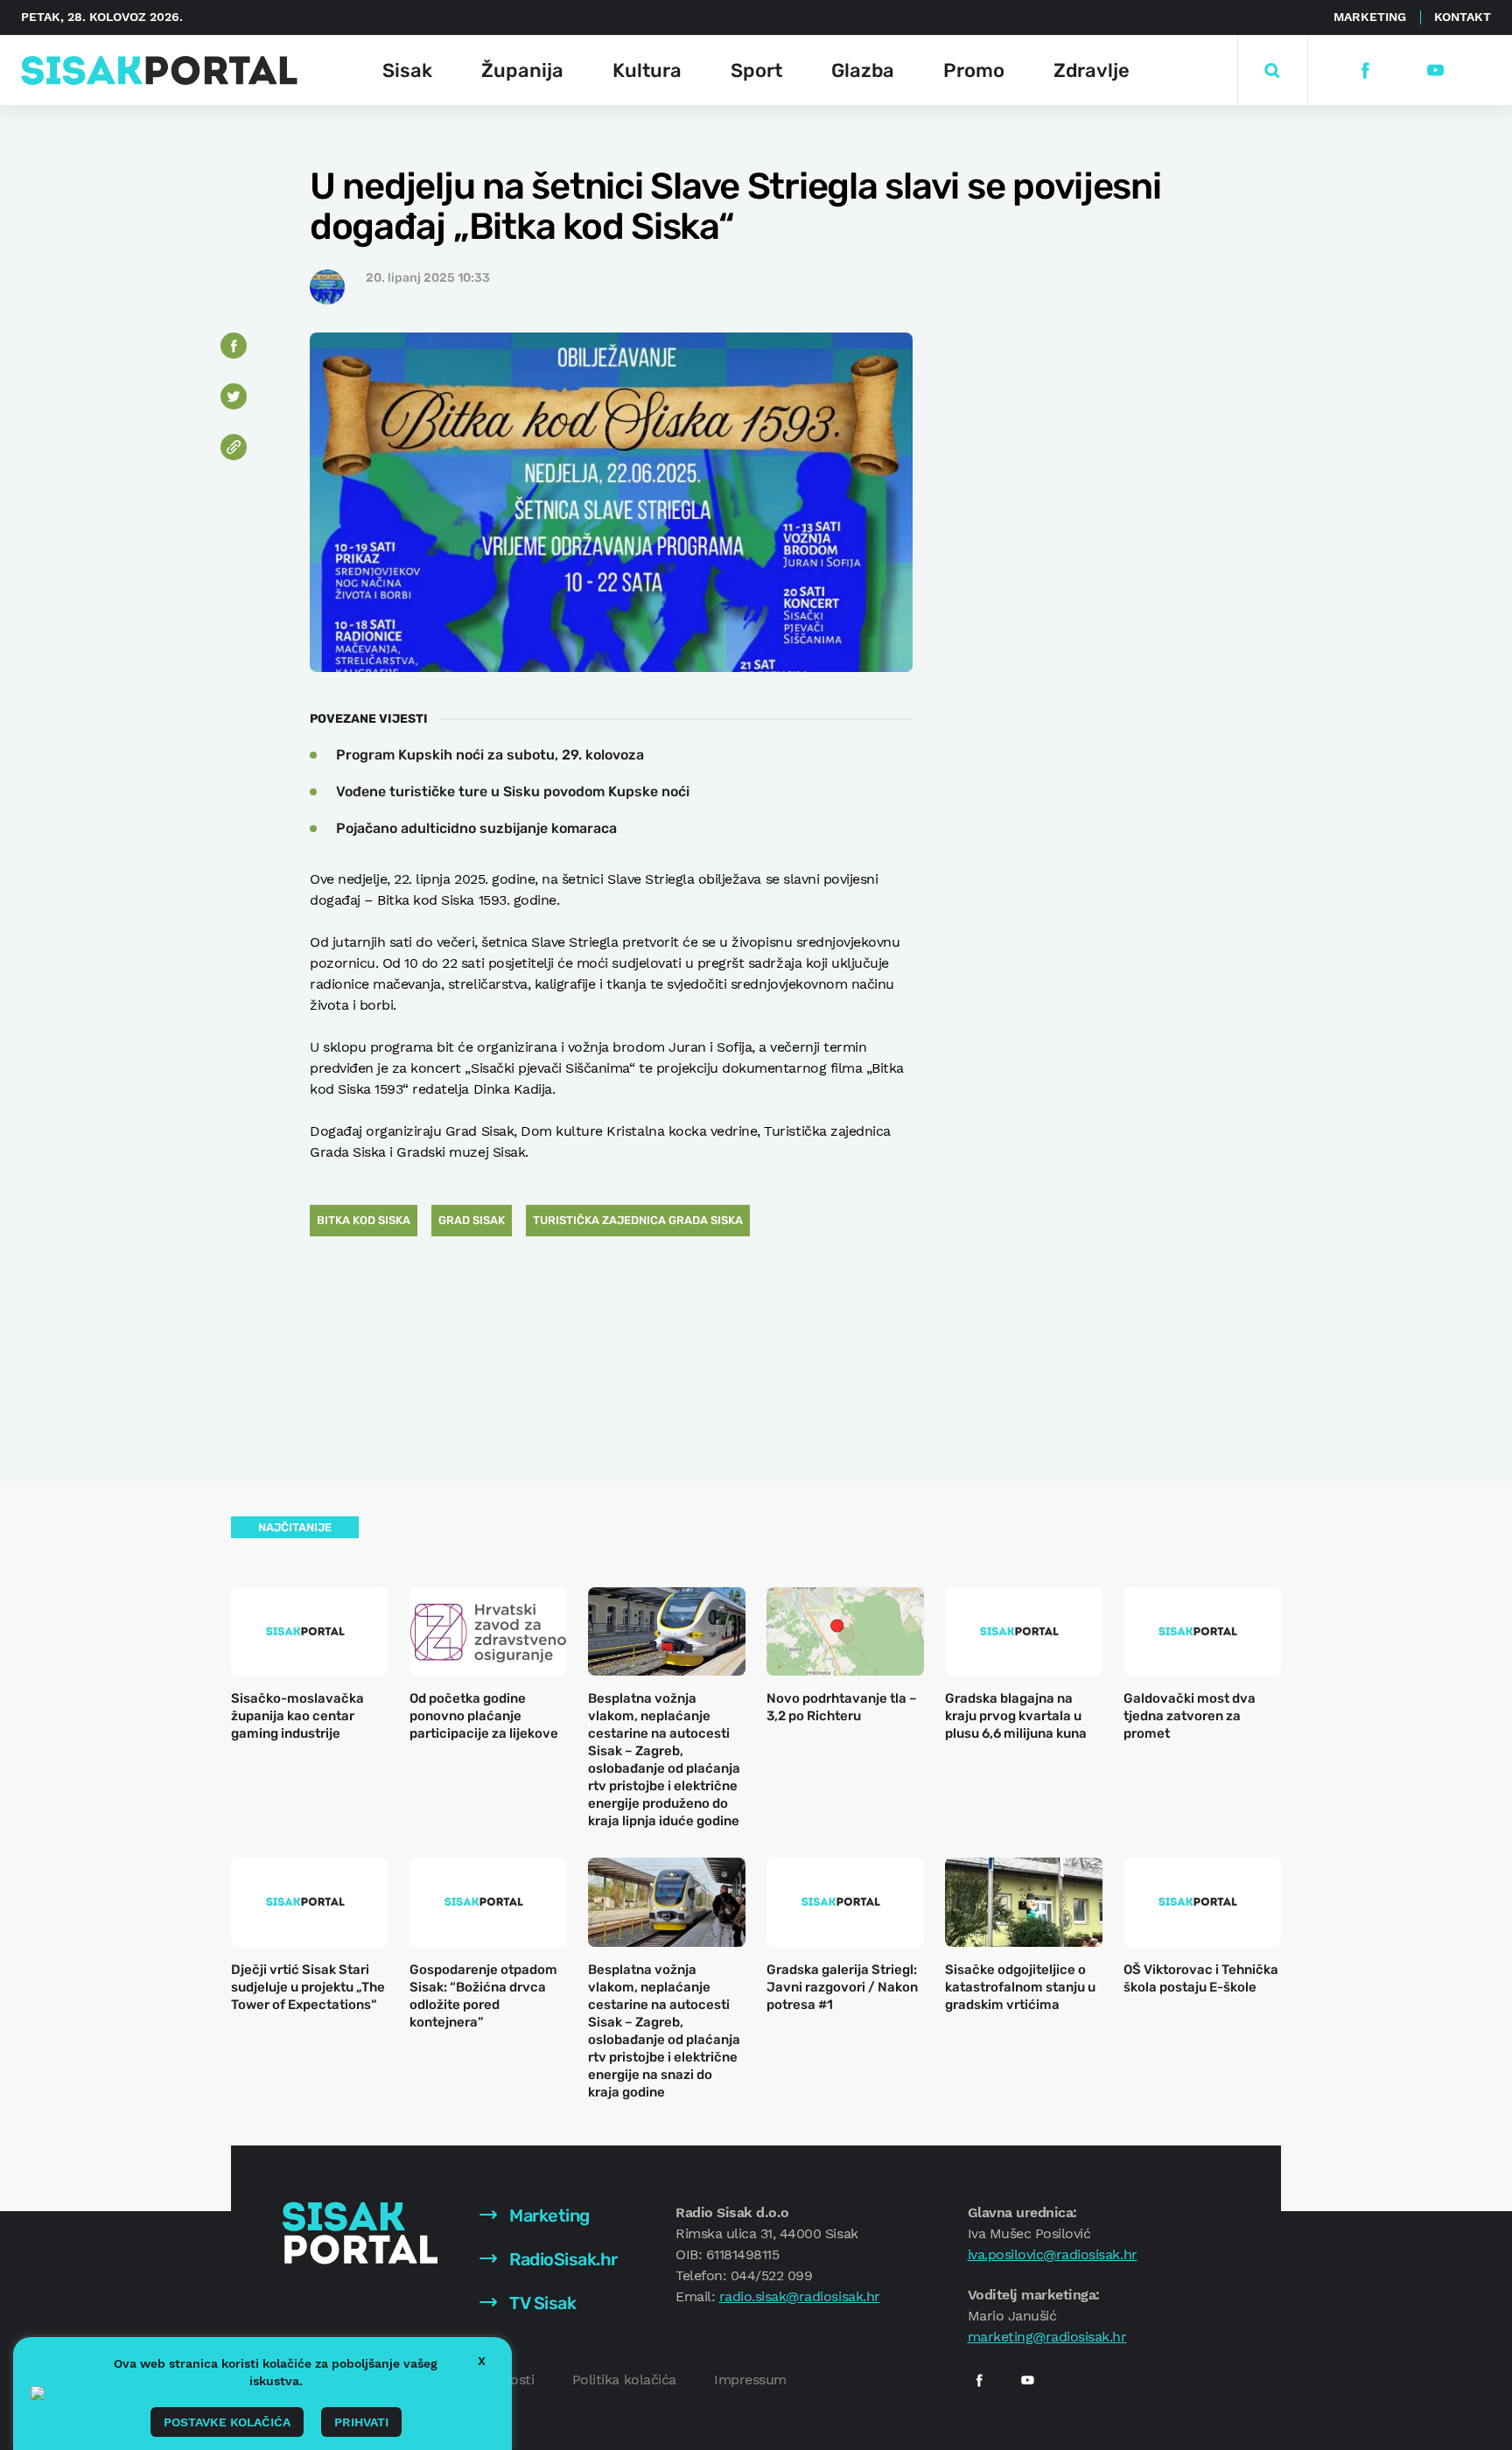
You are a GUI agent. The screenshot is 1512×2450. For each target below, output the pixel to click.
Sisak (407, 70)
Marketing (1370, 17)
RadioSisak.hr (562, 2259)
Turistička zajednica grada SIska (638, 1220)
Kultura (647, 70)
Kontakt (1463, 17)
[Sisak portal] (159, 70)
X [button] (482, 2361)
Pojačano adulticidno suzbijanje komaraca (476, 828)
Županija (522, 70)
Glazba (863, 70)
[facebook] (1365, 70)
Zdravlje (1092, 70)
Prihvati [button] (361, 2422)
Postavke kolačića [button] (227, 2422)
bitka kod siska (364, 1220)
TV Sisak (541, 2303)
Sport (756, 70)
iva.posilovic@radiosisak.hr (1053, 2254)
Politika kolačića (624, 2380)
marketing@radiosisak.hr (1047, 2337)
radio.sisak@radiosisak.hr (800, 2296)
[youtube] (1435, 70)
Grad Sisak (472, 1220)
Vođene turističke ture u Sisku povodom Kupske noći (513, 791)
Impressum (750, 2380)
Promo (974, 70)
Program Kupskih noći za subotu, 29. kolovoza (490, 755)
